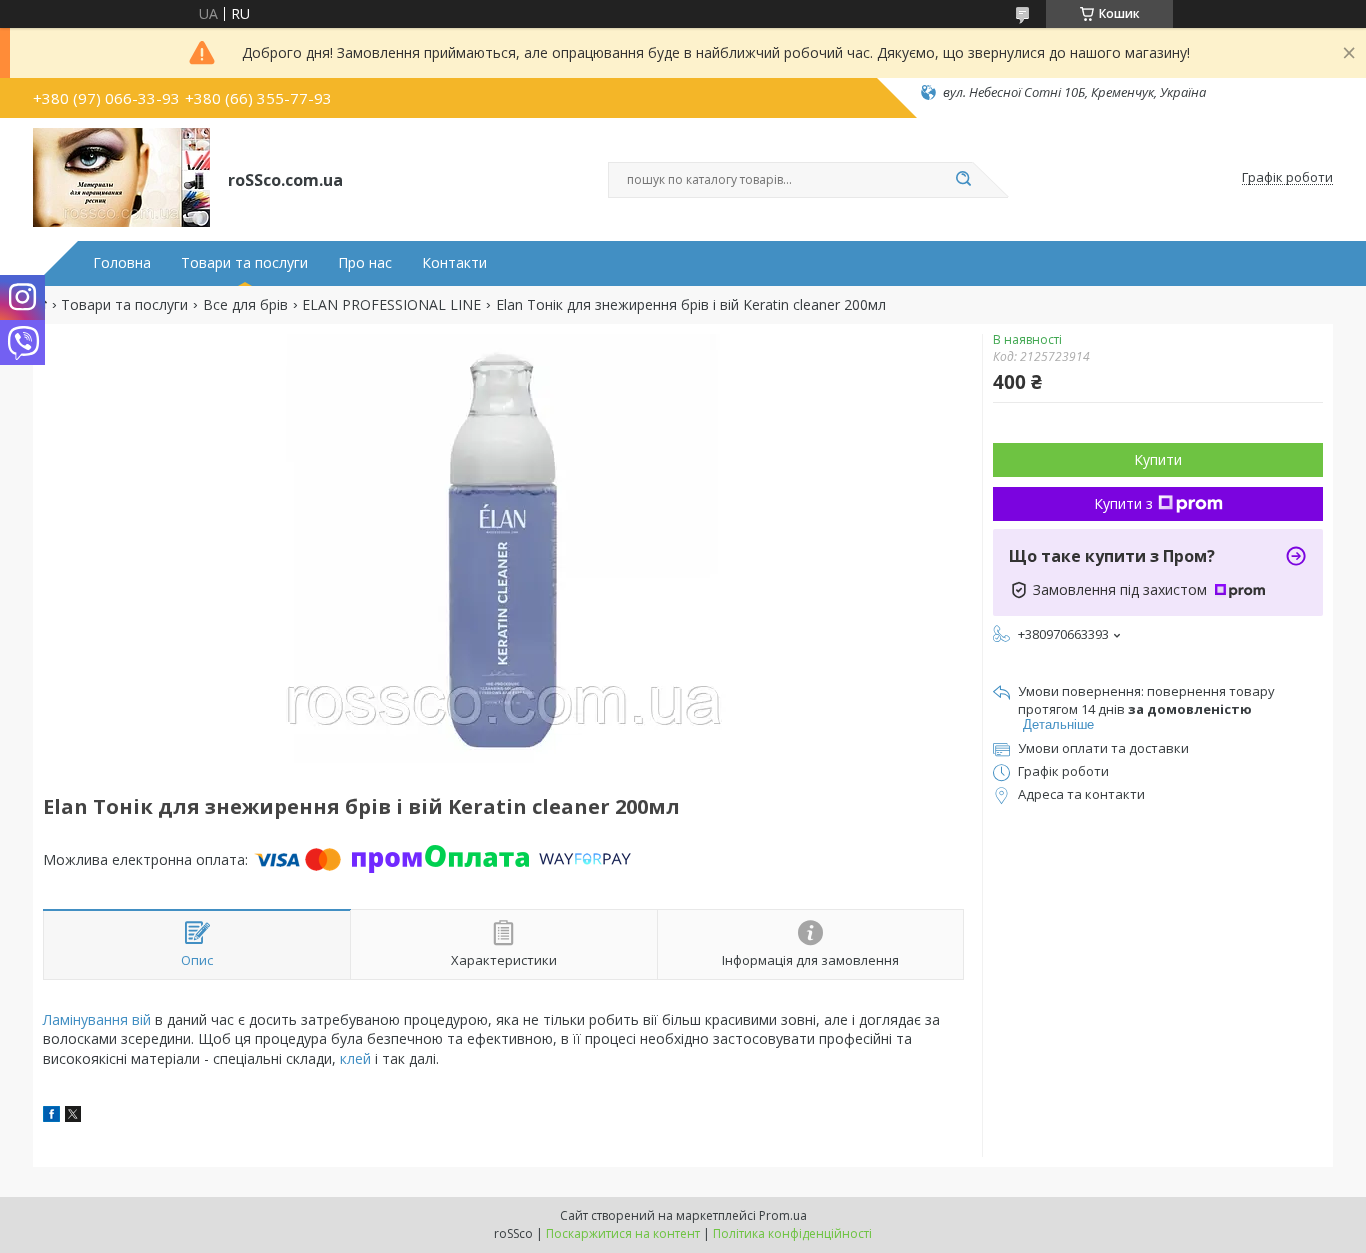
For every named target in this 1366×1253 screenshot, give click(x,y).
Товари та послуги (244, 263)
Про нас (365, 263)
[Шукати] (963, 180)
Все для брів (245, 305)
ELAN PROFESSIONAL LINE (391, 305)
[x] (73, 1116)
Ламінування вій (97, 1019)
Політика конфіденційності (792, 1233)
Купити (1158, 459)
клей (355, 1058)
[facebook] (51, 1116)
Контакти (454, 263)
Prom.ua (783, 1215)
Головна (122, 263)
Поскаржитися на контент (623, 1233)
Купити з (1123, 503)
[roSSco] (121, 178)
